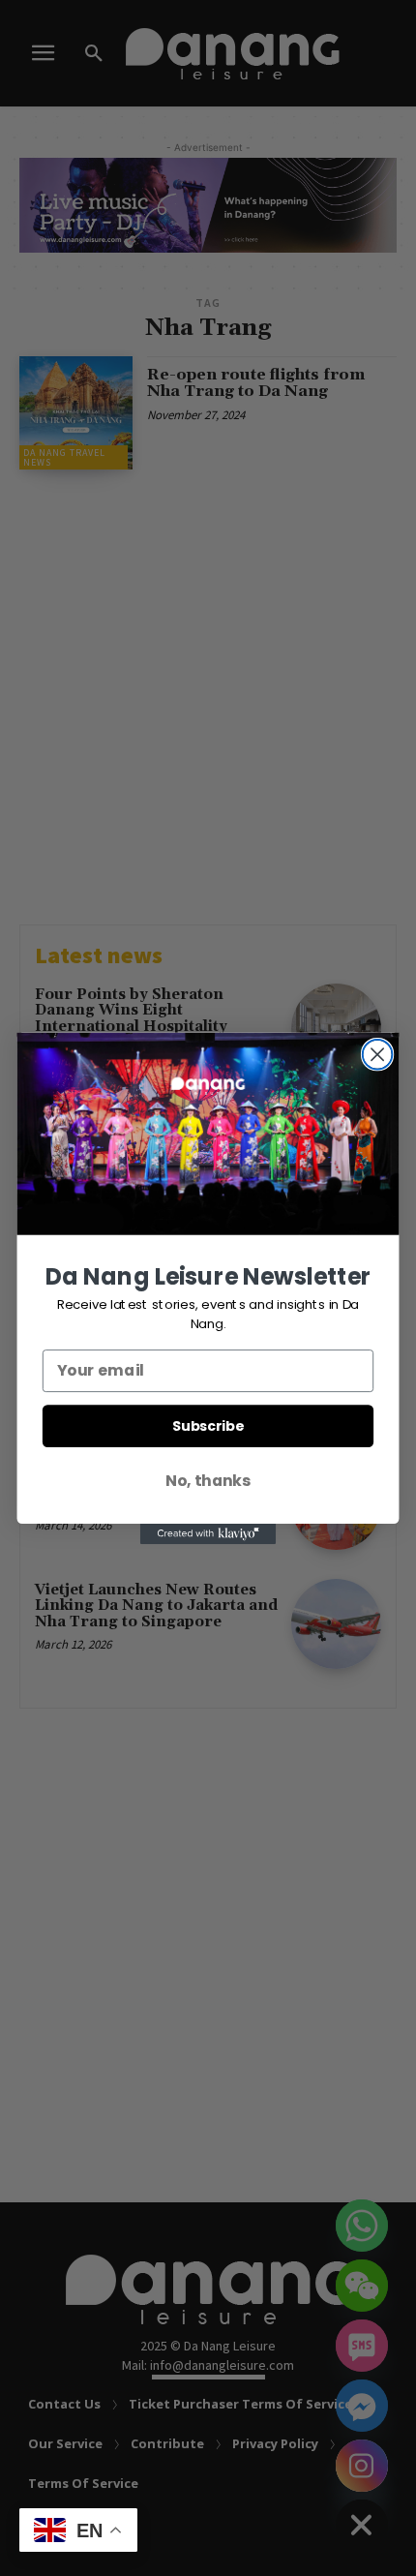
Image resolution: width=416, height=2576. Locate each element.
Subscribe (208, 1425)
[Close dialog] (378, 1054)
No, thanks (208, 1480)
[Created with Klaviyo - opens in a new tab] (208, 1534)
